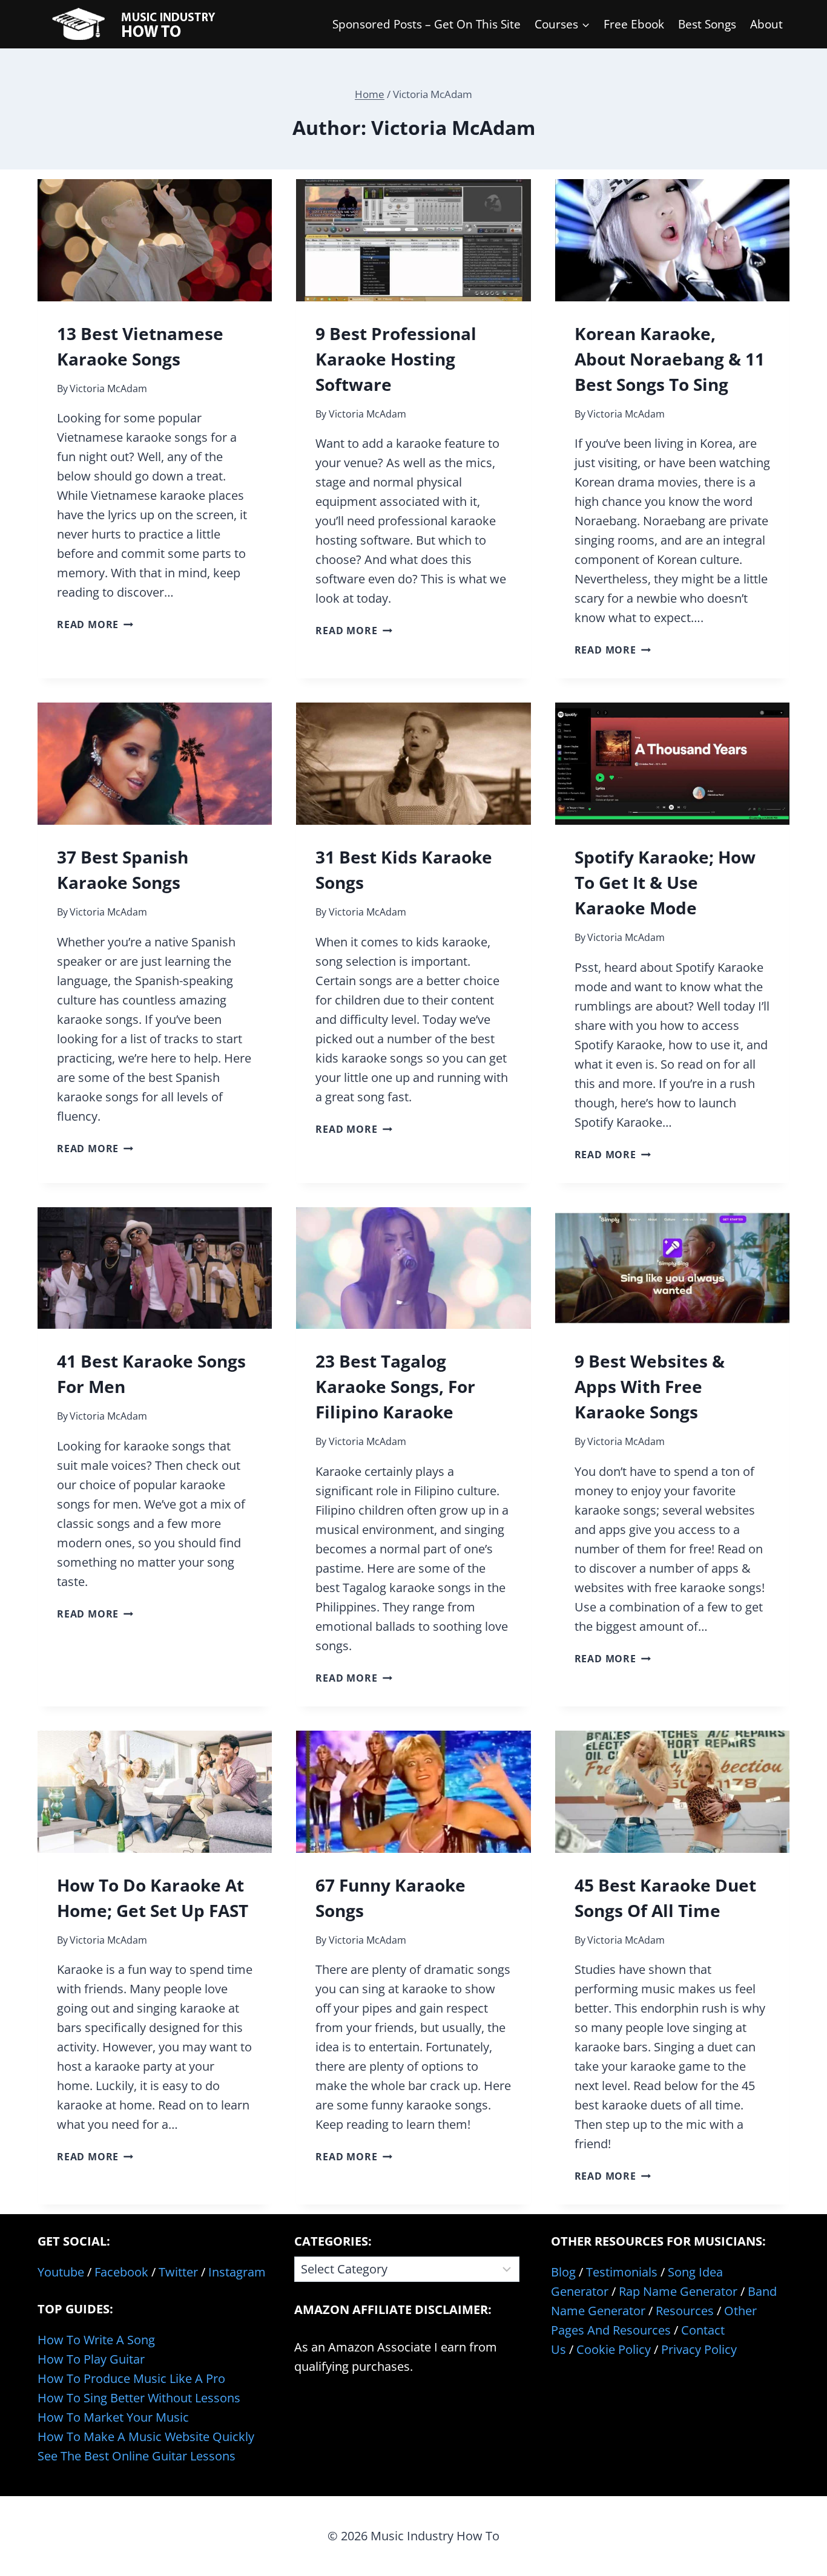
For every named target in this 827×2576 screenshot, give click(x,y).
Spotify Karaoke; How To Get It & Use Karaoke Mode (665, 882)
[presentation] (155, 240)
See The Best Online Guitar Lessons (137, 2456)
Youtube (61, 2272)
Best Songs (707, 24)
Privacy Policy (699, 2349)
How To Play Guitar (91, 2359)
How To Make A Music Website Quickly (146, 2437)
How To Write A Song (96, 2340)
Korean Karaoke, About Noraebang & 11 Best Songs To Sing (670, 359)
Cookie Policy (614, 2349)
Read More (95, 624)
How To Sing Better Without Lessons (139, 2398)
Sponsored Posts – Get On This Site (427, 24)
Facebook (121, 2272)
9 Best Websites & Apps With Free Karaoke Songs (650, 1386)
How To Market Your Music (113, 2417)
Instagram (237, 2272)
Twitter (178, 2272)
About (766, 24)
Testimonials (622, 2272)
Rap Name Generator (678, 2291)
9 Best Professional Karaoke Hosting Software (396, 359)
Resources (685, 2311)
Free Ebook (634, 24)
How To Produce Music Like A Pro (131, 2378)
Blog (563, 2272)
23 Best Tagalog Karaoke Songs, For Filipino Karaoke (395, 1386)
